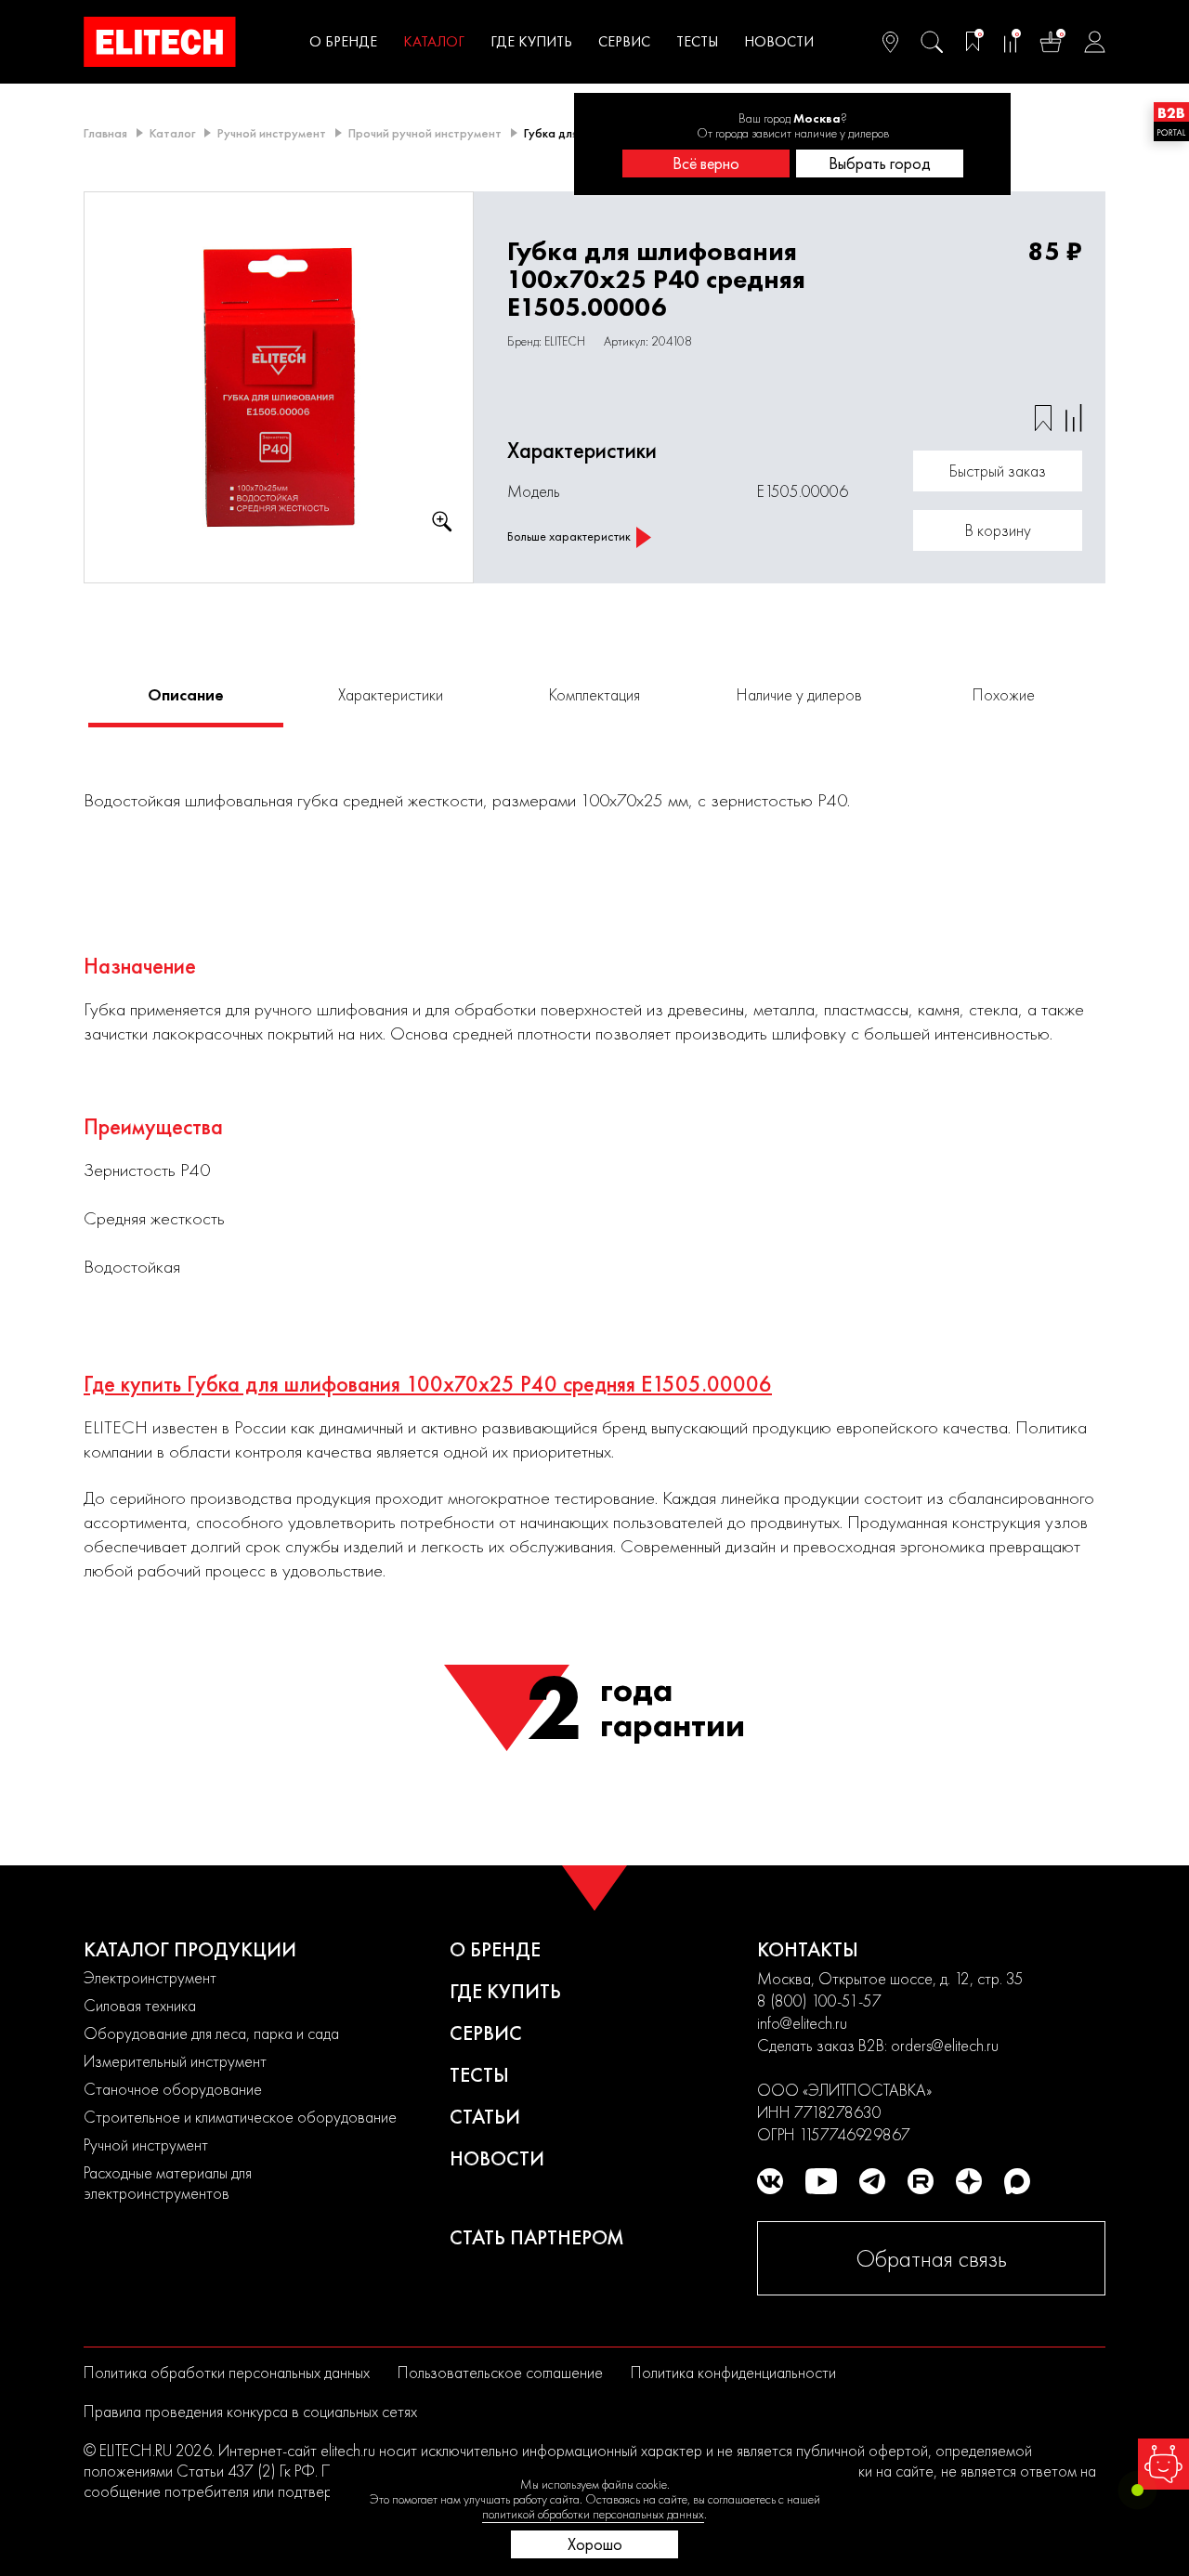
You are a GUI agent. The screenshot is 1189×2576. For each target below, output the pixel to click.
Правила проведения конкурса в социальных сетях (250, 2411)
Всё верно (706, 163)
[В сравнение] (1074, 418)
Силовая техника (140, 2005)
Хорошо (595, 2544)
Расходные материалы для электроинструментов (168, 2183)
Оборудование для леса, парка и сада (211, 2033)
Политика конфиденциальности (733, 2372)
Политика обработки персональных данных (227, 2372)
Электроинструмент (150, 1977)
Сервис (624, 41)
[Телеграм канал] (872, 2181)
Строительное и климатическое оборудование (240, 2117)
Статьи (485, 2117)
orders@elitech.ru (945, 2045)
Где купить (531, 41)
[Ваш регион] (890, 42)
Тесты (697, 41)
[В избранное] (1043, 418)
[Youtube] (821, 2181)
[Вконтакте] (770, 2181)
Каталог (434, 41)
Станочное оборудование (173, 2089)
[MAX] (1017, 2181)
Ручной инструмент (272, 133)
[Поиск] (932, 42)
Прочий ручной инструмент (425, 133)
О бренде (343, 41)
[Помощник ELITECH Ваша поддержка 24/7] (1163, 2464)
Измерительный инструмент (175, 2061)
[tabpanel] (279, 387)
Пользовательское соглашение (500, 2372)
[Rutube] (921, 2181)
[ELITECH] (160, 42)
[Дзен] (969, 2181)
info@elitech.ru (802, 2023)
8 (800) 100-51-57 (819, 2001)
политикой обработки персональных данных (593, 2514)
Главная (105, 133)
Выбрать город (880, 163)
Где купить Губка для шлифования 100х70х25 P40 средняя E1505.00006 (428, 1384)
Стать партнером (537, 2237)
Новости (779, 41)
